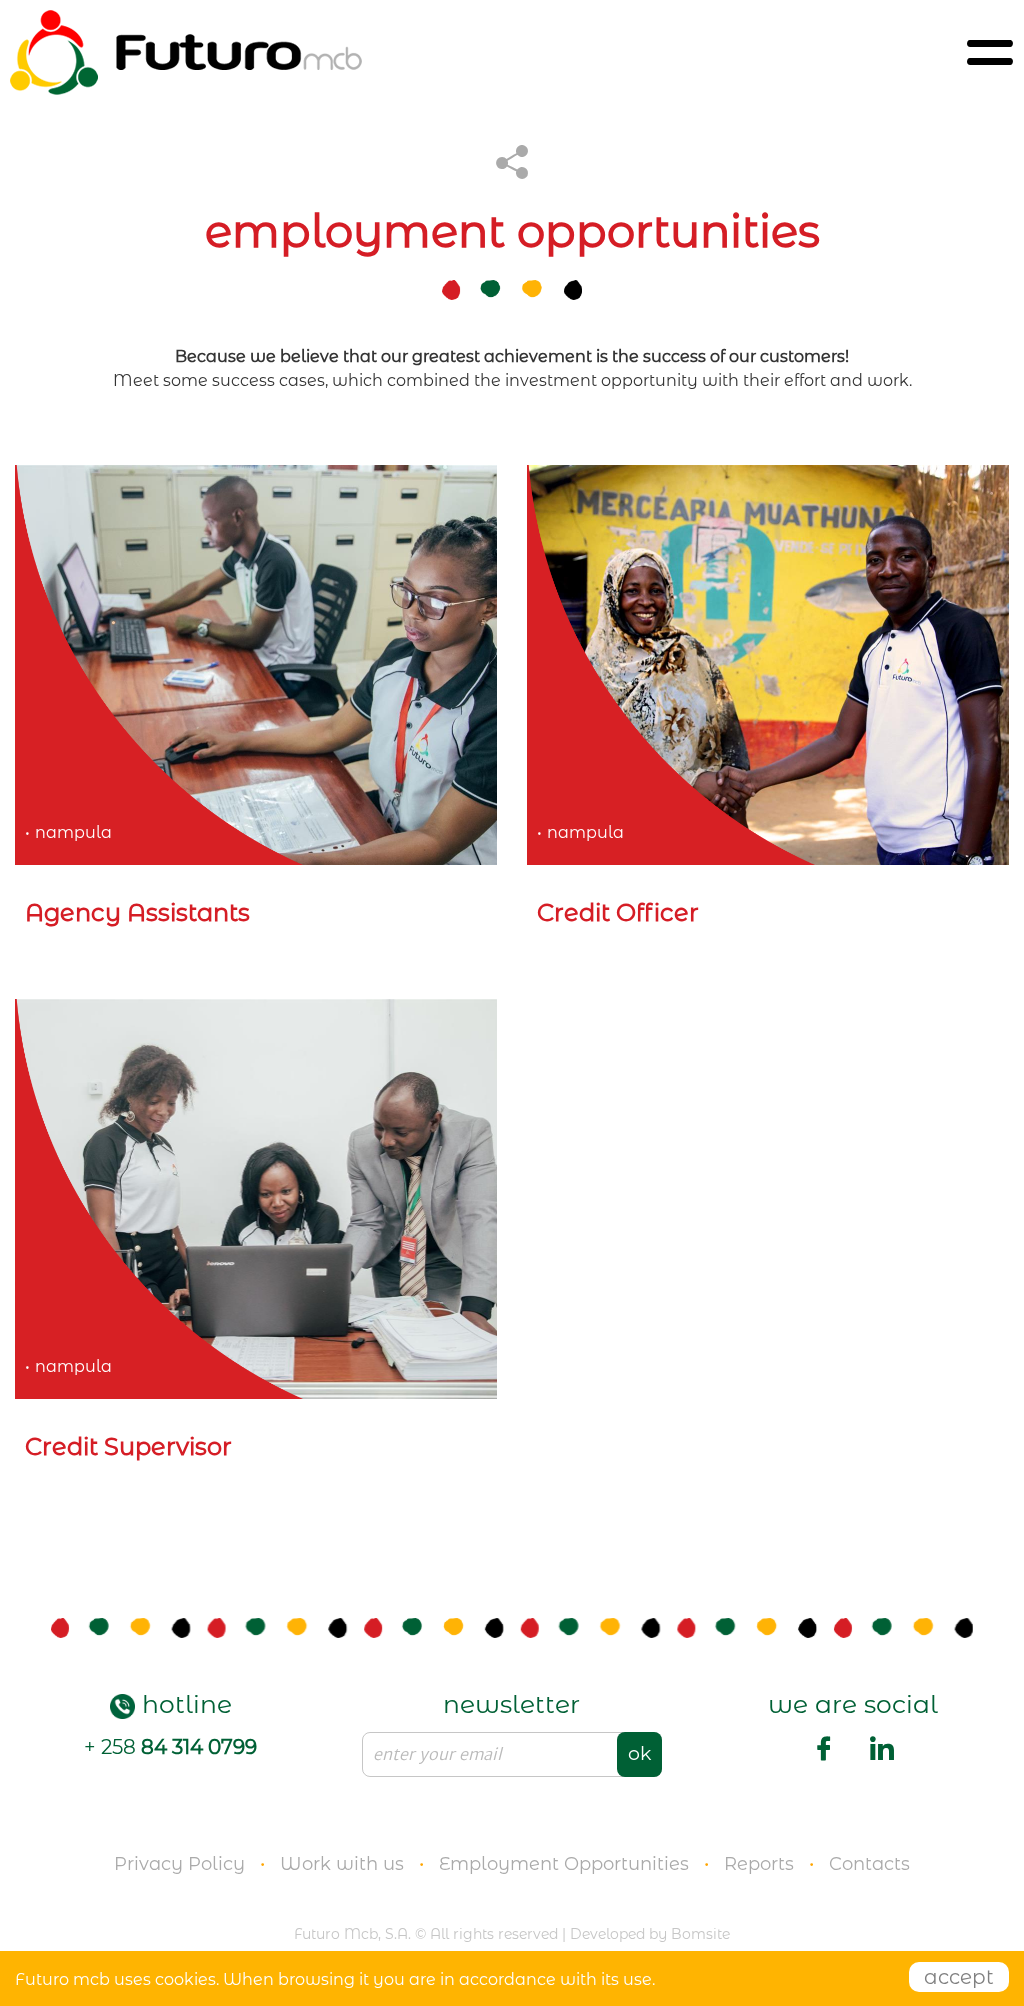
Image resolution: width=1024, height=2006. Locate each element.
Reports (759, 1864)
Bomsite (700, 1934)
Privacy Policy (179, 1864)
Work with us (342, 1864)
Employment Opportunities (564, 1864)
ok (639, 1753)
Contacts (869, 1864)
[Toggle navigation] (990, 52)
